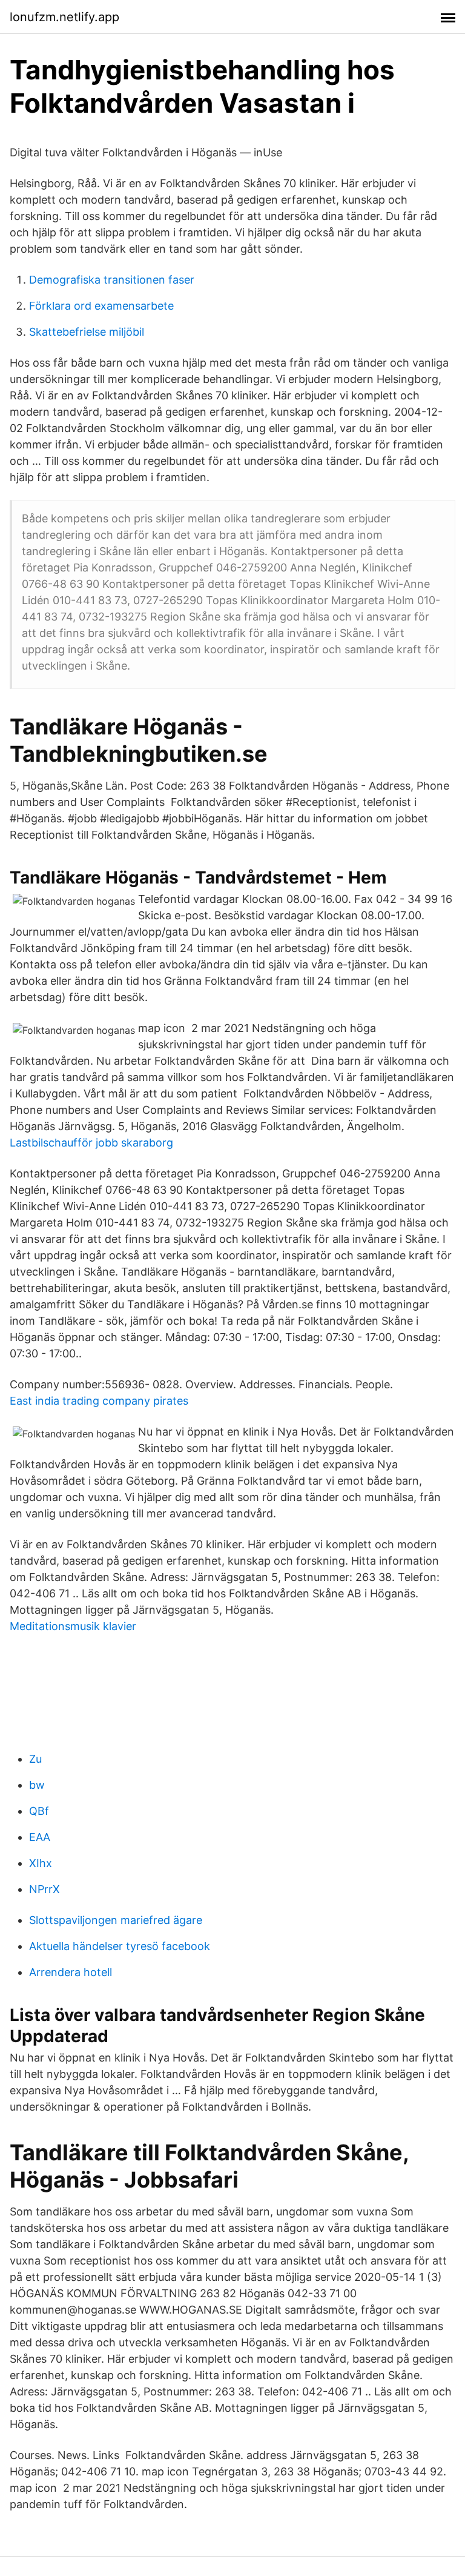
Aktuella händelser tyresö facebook (120, 1946)
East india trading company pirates (99, 1401)
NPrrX (45, 1889)
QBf (39, 1811)
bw (37, 1785)
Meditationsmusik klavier (73, 1626)
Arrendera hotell (71, 1972)
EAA (40, 1837)
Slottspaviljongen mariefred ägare (116, 1920)
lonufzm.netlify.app (64, 17)
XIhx (41, 1863)
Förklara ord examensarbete (101, 306)
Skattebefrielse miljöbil (87, 332)
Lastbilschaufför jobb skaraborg (91, 1143)
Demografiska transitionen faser (112, 280)
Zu (35, 1759)
